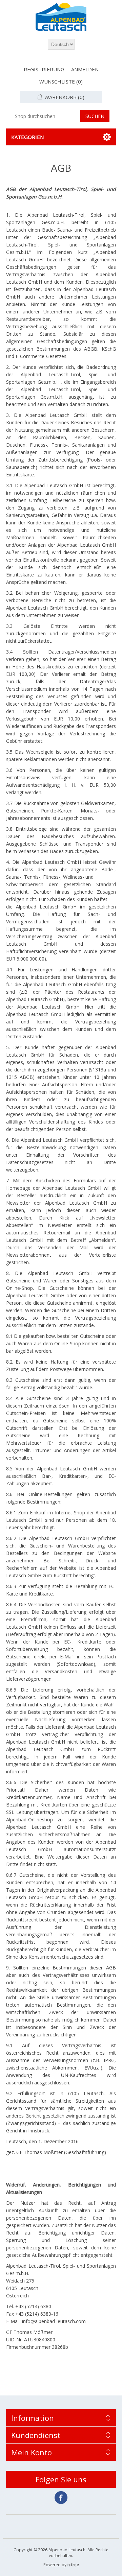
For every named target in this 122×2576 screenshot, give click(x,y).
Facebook (61, 2498)
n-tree (73, 2565)
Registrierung (44, 69)
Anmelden (85, 69)
